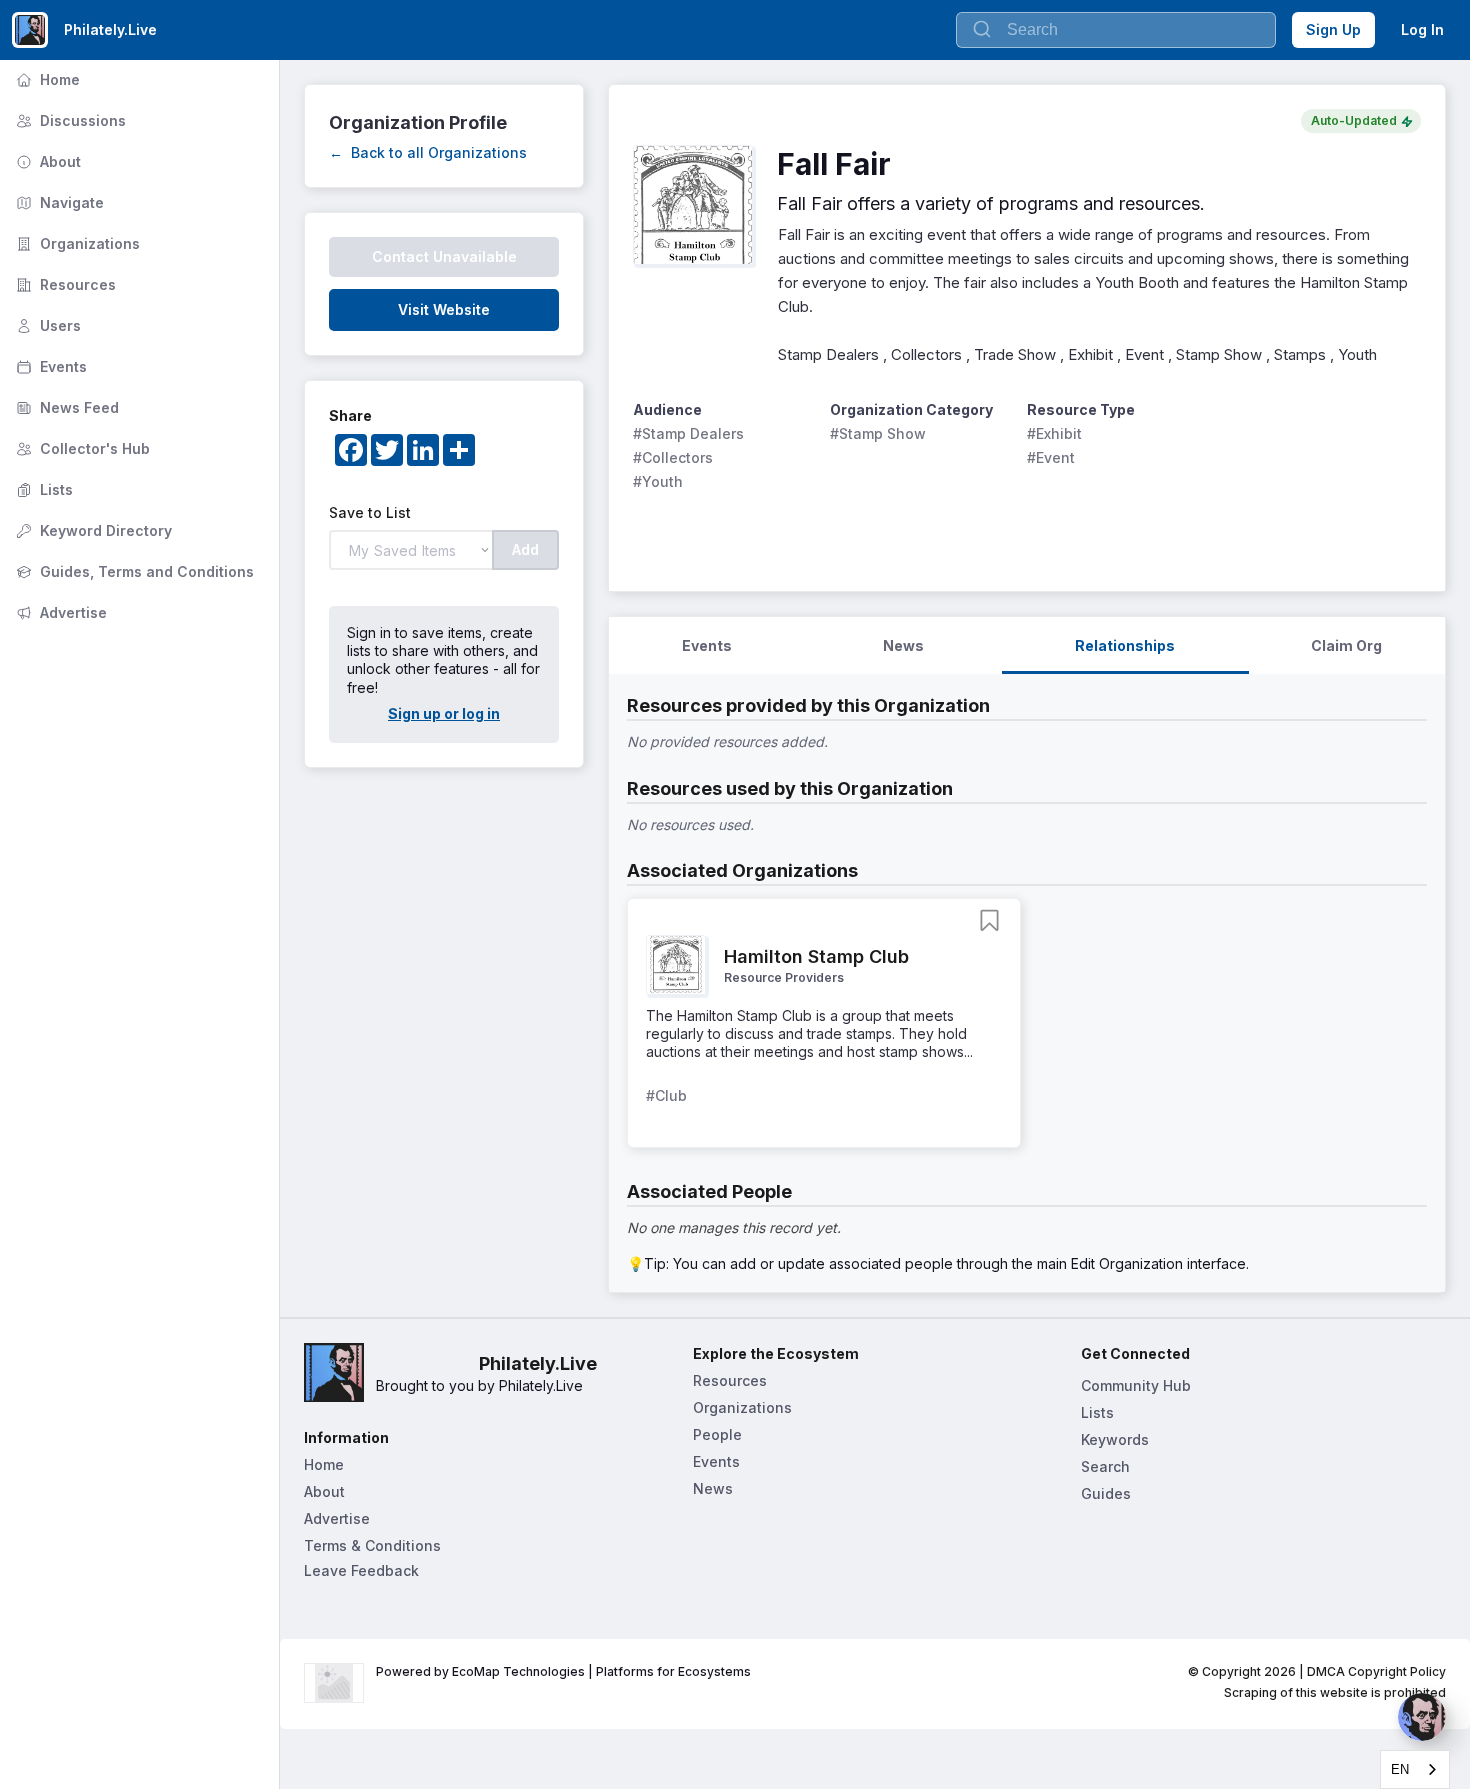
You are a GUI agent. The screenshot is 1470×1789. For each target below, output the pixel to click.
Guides (1106, 1493)
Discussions (69, 120)
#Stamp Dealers (688, 433)
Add (525, 549)
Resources (64, 284)
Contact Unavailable (444, 256)
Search (1105, 1466)
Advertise (59, 612)
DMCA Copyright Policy (1376, 1671)
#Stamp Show (878, 433)
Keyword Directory (92, 530)
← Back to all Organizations (428, 152)
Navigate (58, 202)
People (717, 1434)
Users (46, 325)
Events (49, 366)
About (46, 161)
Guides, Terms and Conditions (133, 571)
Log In (1422, 29)
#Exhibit (1054, 433)
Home (46, 79)
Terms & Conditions (372, 1545)
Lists (42, 489)
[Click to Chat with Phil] (1422, 1717)
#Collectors (673, 457)
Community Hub (1136, 1385)
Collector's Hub (81, 448)
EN (1400, 1769)
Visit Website (444, 309)
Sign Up (1333, 29)
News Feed (65, 407)
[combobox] (1415, 1769)
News (713, 1488)
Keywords (1115, 1439)
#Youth (658, 481)
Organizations (76, 243)
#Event (1051, 457)
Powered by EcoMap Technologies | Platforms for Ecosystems (563, 1671)
